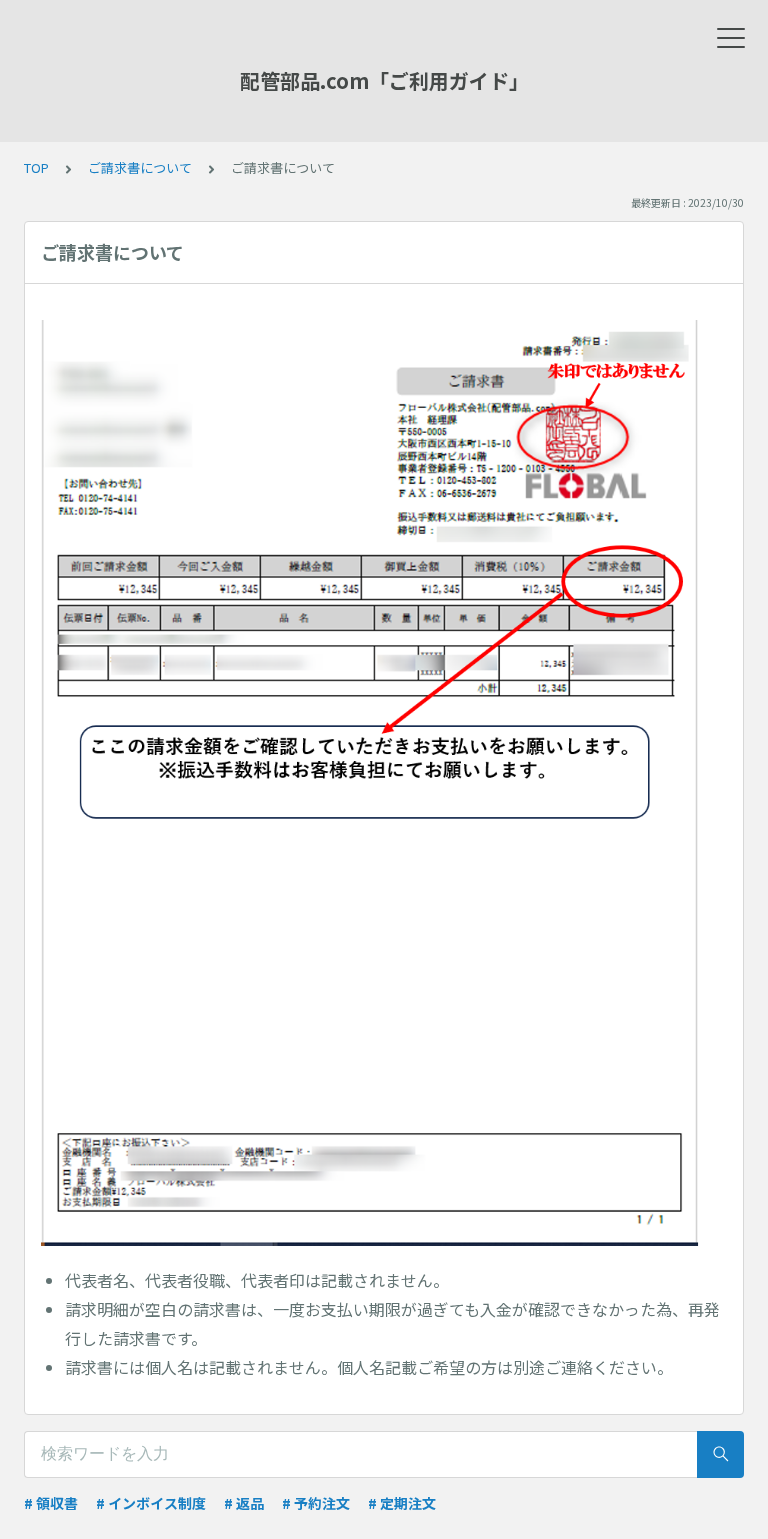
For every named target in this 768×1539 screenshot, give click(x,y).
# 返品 (244, 1503)
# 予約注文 (316, 1503)
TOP (36, 167)
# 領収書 (51, 1503)
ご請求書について (140, 167)
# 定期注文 (402, 1503)
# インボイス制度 (151, 1503)
